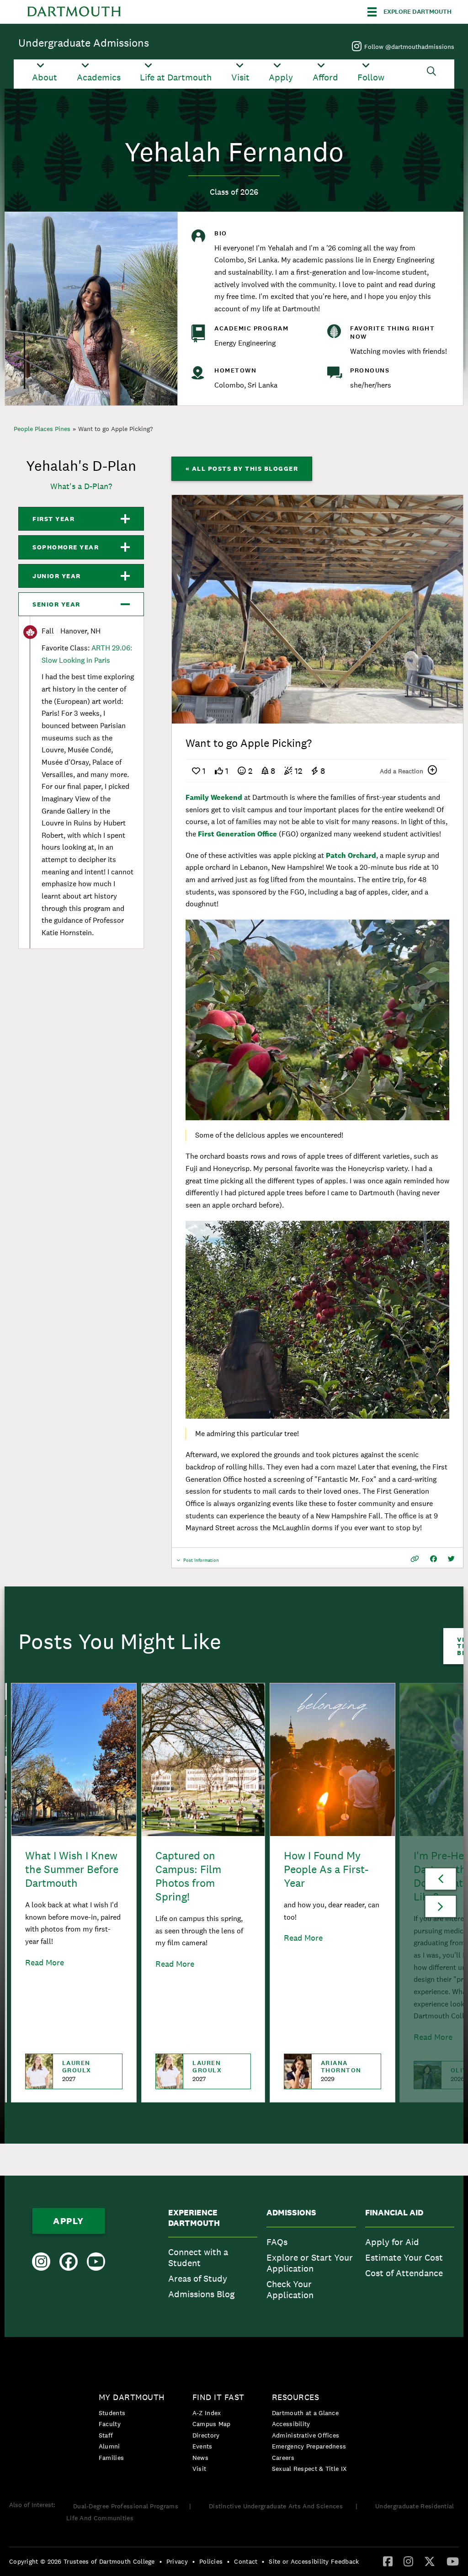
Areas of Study (198, 2278)
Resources (296, 2397)
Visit (240, 77)
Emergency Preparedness (309, 2446)
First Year (53, 519)
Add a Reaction (402, 771)
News (200, 2458)
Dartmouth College (74, 12)
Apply (281, 77)
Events (202, 2446)
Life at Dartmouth (176, 77)
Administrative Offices (306, 2435)
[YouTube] (453, 2561)
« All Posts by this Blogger (242, 468)
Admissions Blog (201, 2294)
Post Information (201, 1562)
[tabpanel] (318, 609)
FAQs (277, 2242)
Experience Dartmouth (194, 2218)
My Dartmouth (132, 2397)
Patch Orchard (351, 855)
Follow (371, 77)
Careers (283, 2458)
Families (111, 2458)
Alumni (109, 2446)
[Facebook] (388, 2561)
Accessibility (291, 2424)
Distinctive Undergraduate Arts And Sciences (277, 2506)
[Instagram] (408, 2561)
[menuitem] (213, 2256)
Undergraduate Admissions (84, 43)
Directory (206, 2435)
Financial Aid (394, 2213)
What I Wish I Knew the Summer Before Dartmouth (72, 1869)
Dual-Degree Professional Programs (126, 2506)
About (45, 77)
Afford (325, 77)
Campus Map (212, 2424)
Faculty (110, 2424)
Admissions (291, 2213)
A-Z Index (207, 2413)
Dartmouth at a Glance (305, 2413)
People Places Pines (42, 429)
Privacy (177, 2561)
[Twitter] (430, 2561)
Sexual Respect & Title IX (309, 2469)
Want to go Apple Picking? (116, 429)
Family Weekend (215, 797)
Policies (211, 2561)
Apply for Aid (392, 2242)
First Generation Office (237, 834)
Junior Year (57, 576)
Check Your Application (290, 2289)
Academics (99, 77)
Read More (45, 1962)
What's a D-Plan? (81, 486)
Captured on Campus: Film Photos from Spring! (188, 1876)
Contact (246, 2561)
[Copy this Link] (415, 1559)
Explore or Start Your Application (310, 2263)
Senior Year (56, 604)
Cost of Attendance (404, 2273)
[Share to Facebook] (433, 1559)
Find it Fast (218, 2397)
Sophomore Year (66, 547)
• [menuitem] (161, 2561)
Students (112, 2413)
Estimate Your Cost (404, 2257)
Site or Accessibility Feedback (314, 2561)
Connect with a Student (198, 2257)
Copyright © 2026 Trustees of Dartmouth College (82, 2561)
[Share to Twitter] (451, 1559)
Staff (106, 2435)
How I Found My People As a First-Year (326, 1869)
